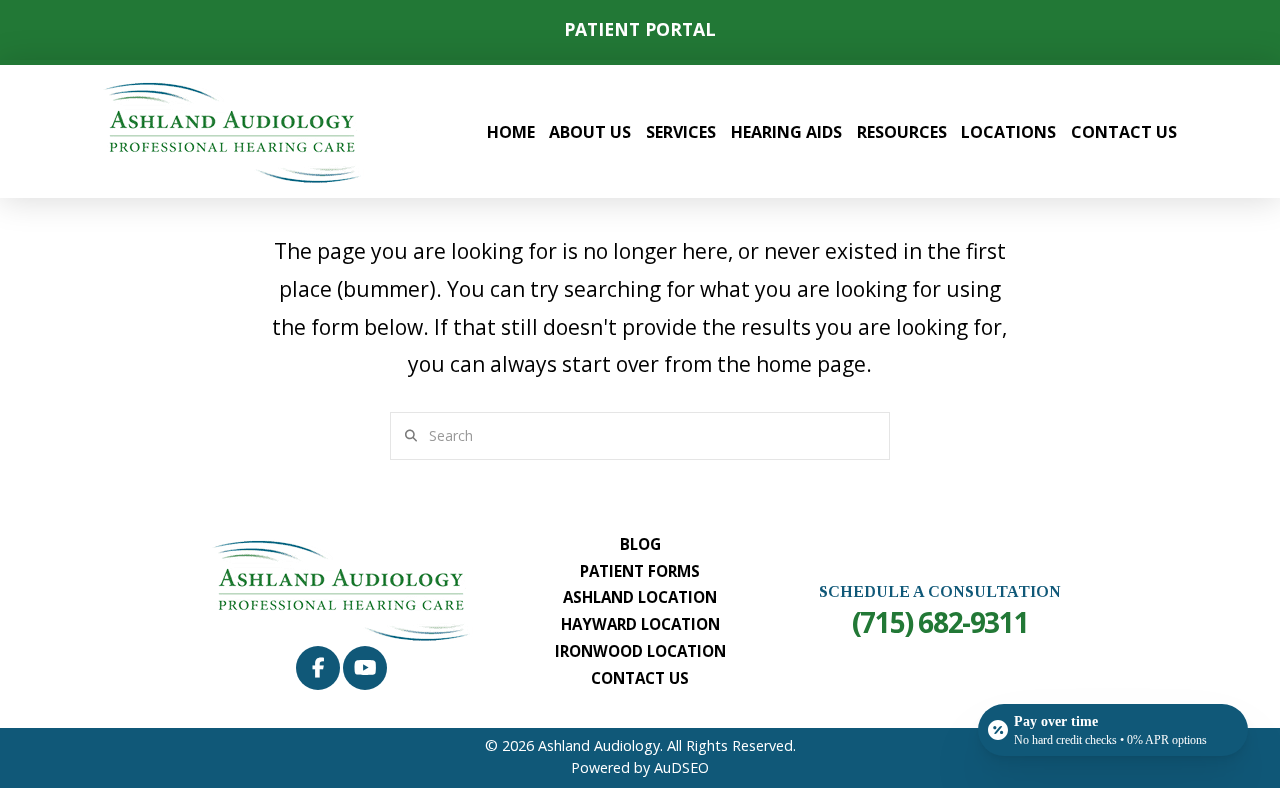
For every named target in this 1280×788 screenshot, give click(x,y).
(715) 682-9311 (940, 622)
